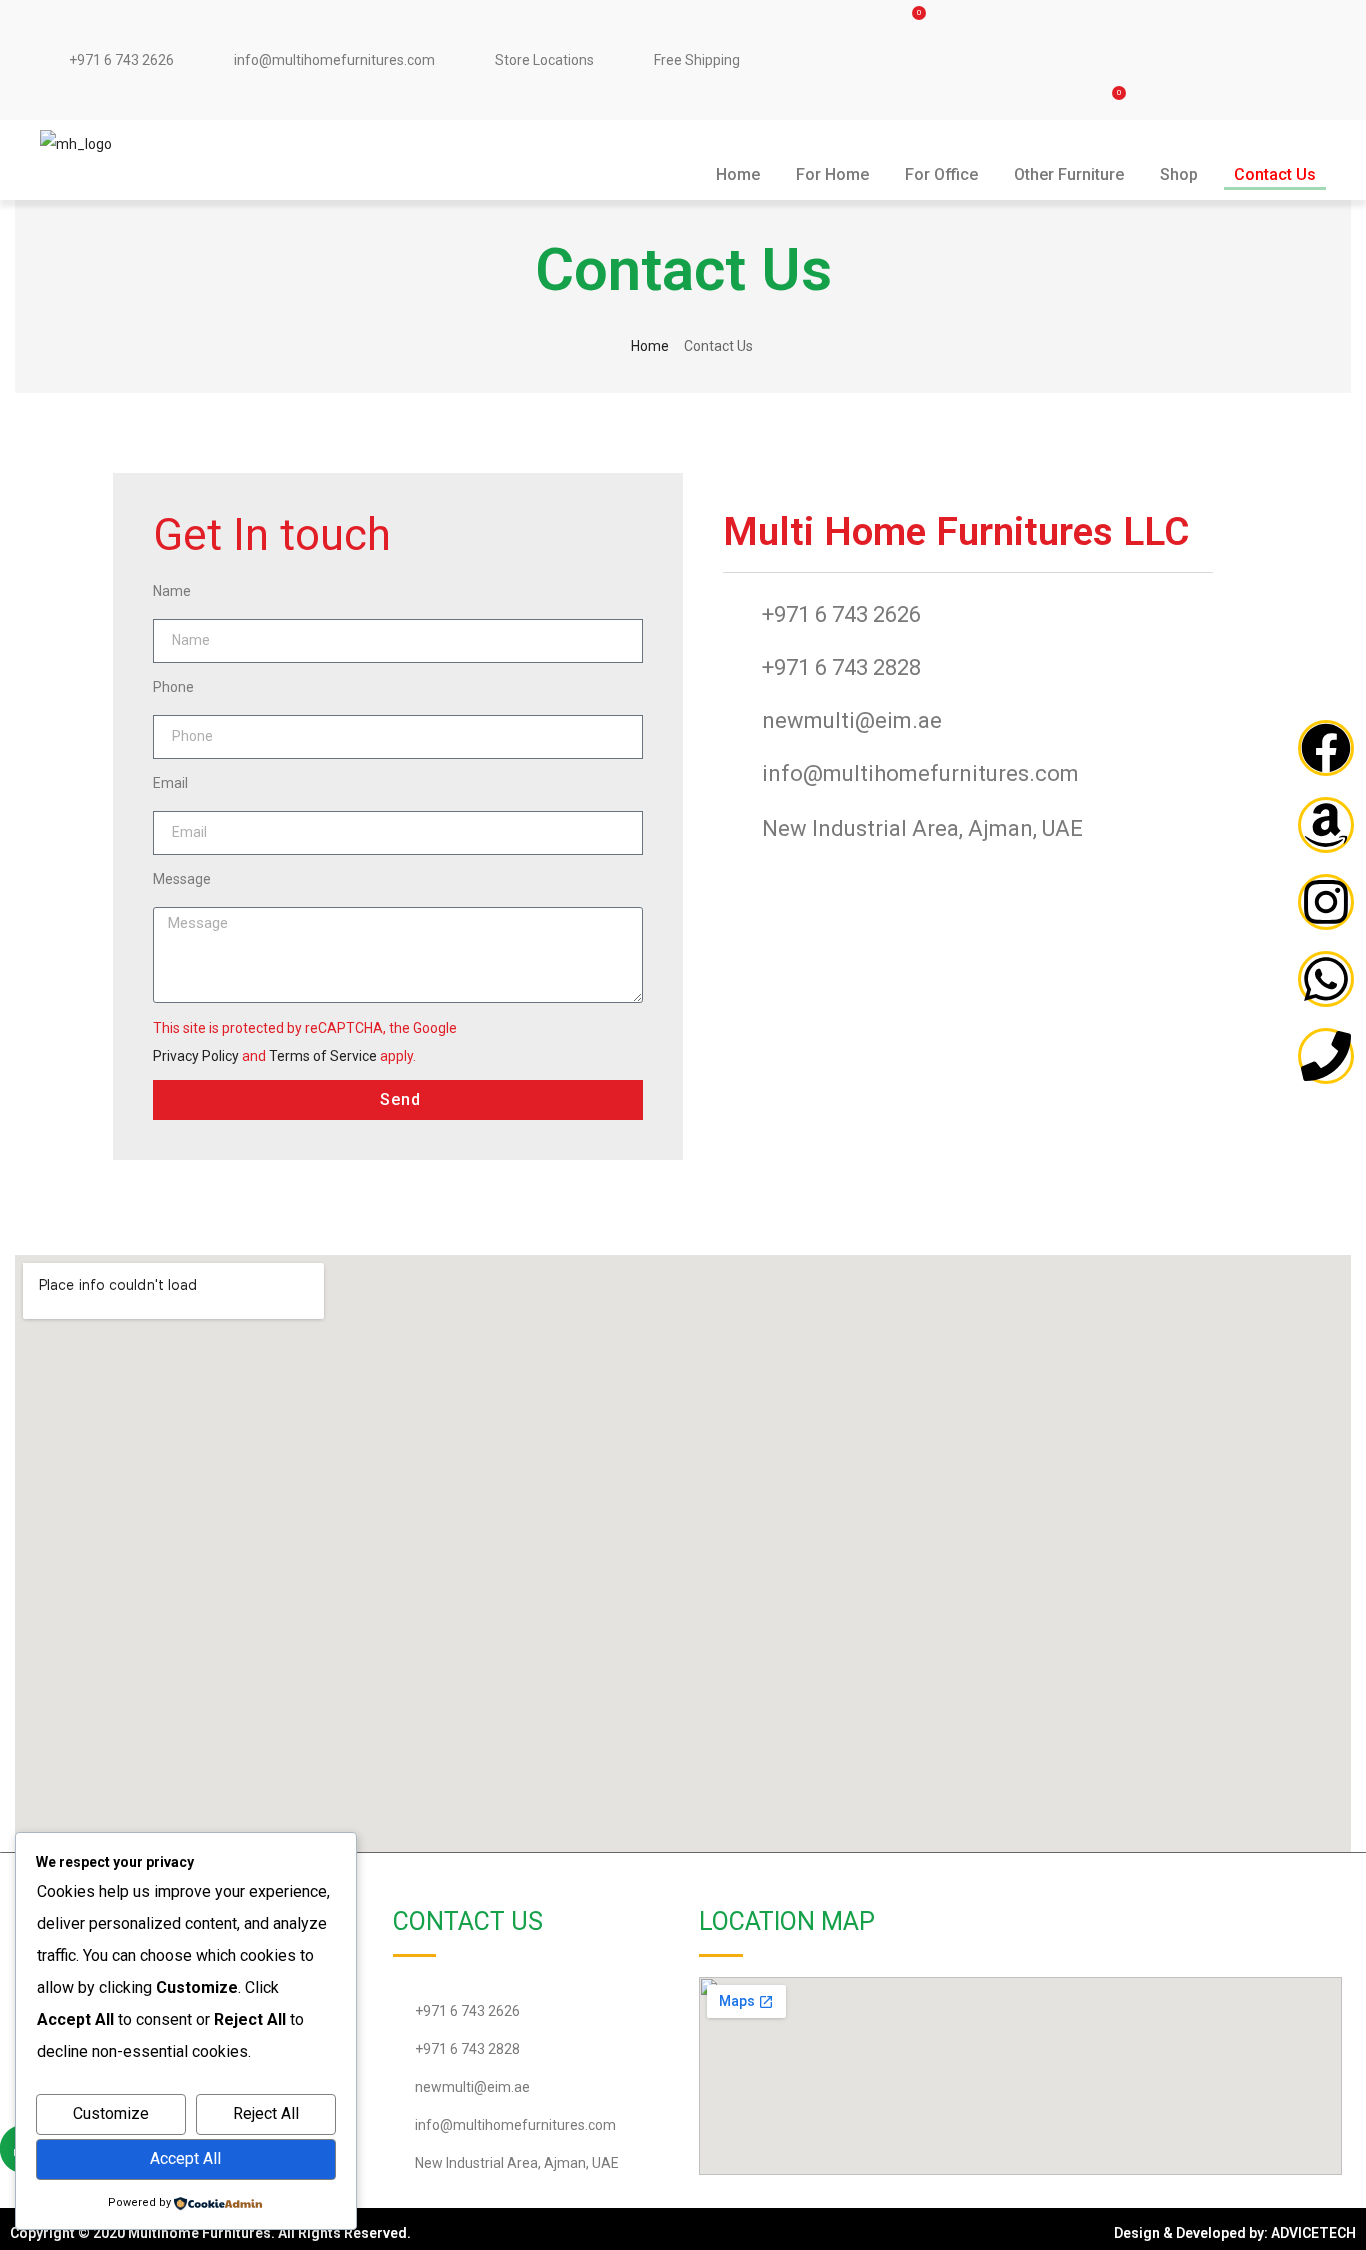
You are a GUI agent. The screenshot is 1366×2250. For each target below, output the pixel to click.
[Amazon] (1326, 825)
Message (182, 879)
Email (170, 783)
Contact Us (1275, 174)
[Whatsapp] (1326, 979)
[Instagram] (1326, 902)
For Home (832, 174)
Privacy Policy (196, 1056)
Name (172, 591)
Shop (1179, 174)
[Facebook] (1326, 748)
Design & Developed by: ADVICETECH (1235, 2233)
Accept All (185, 2158)
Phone (173, 687)
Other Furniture (1069, 174)
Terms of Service (323, 1056)
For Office (941, 174)
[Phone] (1326, 1056)
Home (738, 174)
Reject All (266, 2113)
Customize (111, 2113)
